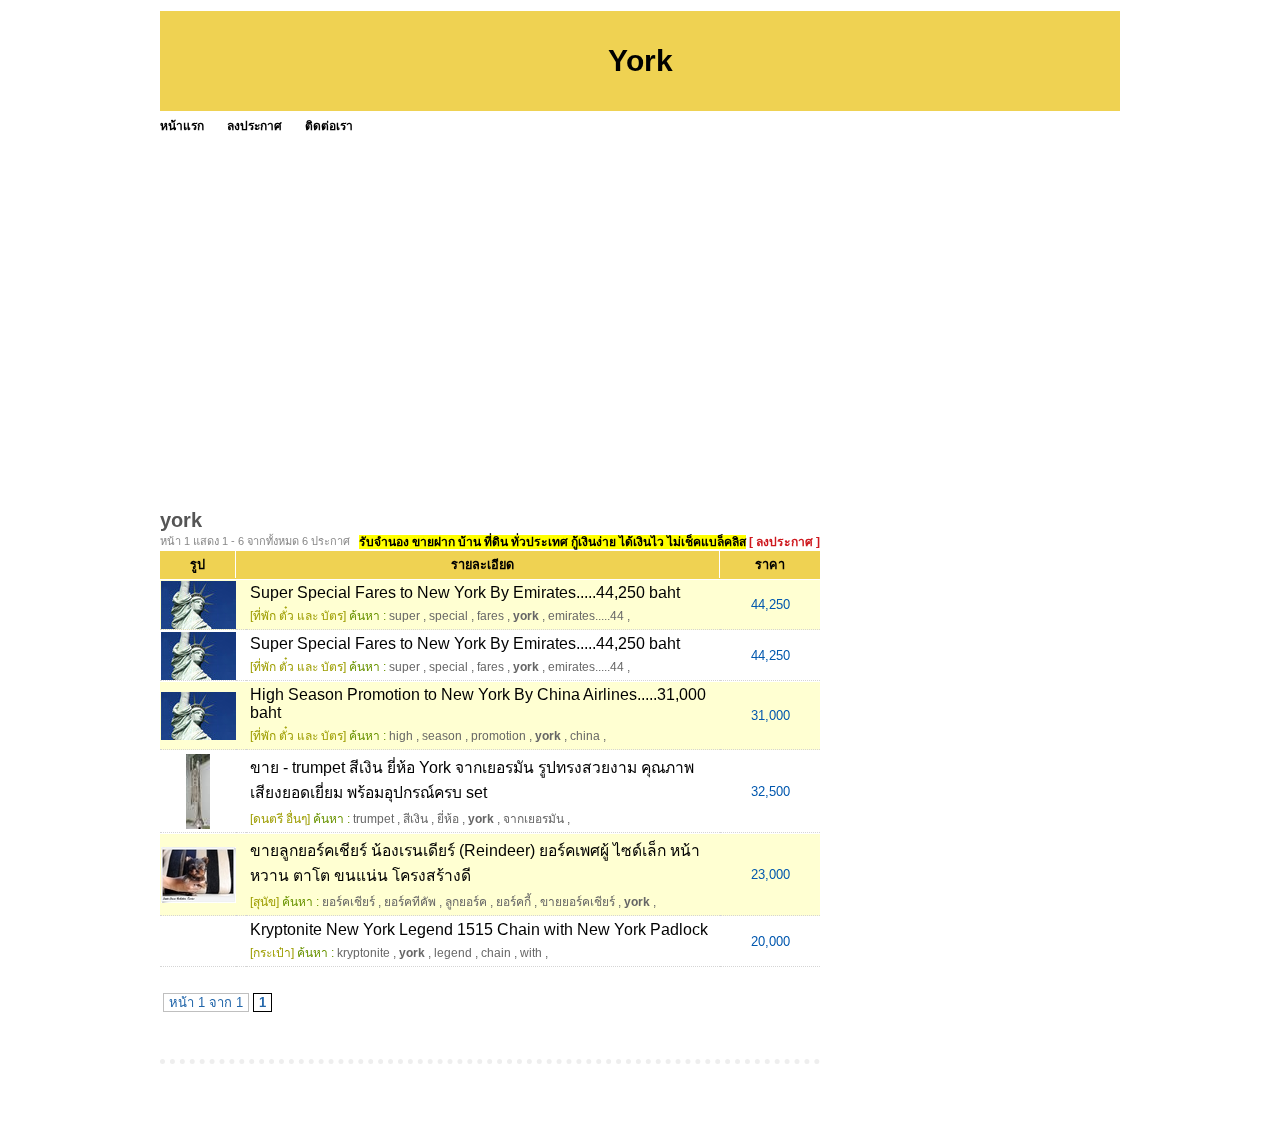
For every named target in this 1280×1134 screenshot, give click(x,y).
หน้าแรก (182, 126)
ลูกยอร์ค (466, 902)
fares (490, 616)
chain (496, 953)
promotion (498, 736)
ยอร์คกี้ (513, 902)
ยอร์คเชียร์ (348, 902)
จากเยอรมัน (533, 819)
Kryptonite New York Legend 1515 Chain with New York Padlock (479, 929)
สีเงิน (415, 819)
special (448, 616)
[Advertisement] (640, 290)
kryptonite (363, 953)
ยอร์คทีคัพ (410, 902)
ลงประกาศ (254, 126)
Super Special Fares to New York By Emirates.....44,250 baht (465, 592)
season (442, 736)
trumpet (373, 819)
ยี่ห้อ (448, 819)
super (404, 616)
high (401, 736)
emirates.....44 (586, 616)
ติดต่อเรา (329, 126)
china (585, 736)
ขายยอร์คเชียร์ (577, 902)
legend (453, 953)
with (531, 953)
